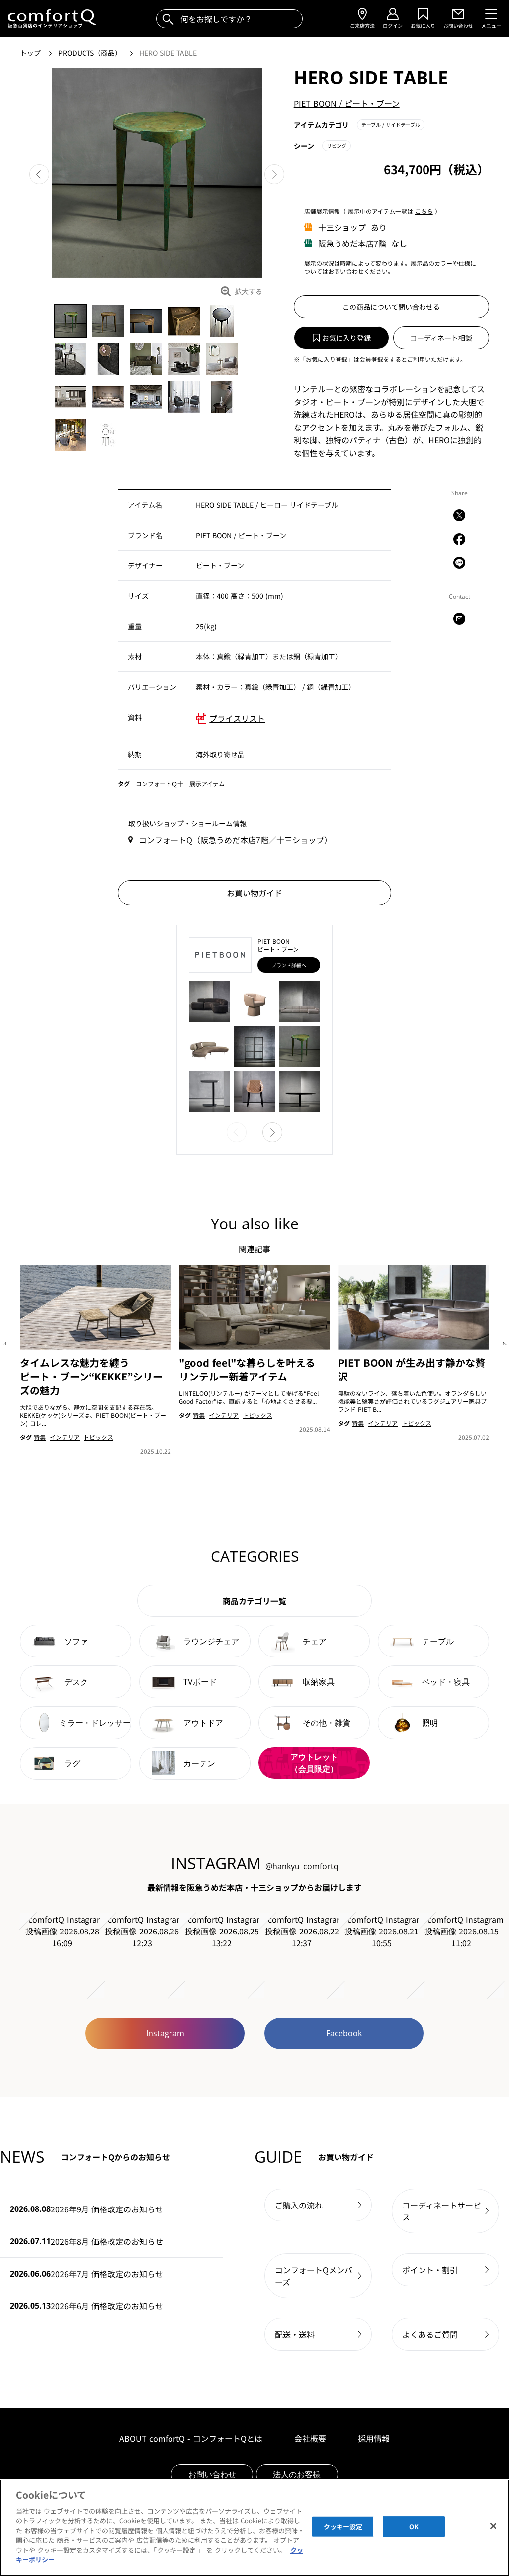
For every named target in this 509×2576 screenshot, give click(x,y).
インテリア (65, 1437)
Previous (39, 174)
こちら (424, 211)
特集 (40, 1437)
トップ (31, 53)
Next (274, 174)
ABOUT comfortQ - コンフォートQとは (191, 2438)
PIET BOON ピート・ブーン (347, 103)
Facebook (344, 2033)
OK (414, 2527)
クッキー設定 (343, 2527)
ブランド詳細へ (289, 965)
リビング (337, 145)
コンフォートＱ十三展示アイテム (180, 783)
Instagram (165, 2033)
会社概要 (310, 2438)
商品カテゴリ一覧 (254, 1601)
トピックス (98, 1437)
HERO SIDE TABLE (168, 53)
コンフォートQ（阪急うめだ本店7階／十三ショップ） (235, 840)
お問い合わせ (212, 2474)
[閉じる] (493, 2526)
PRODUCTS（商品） (91, 53)
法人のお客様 (297, 2474)
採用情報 (374, 2438)
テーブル (391, 125)
